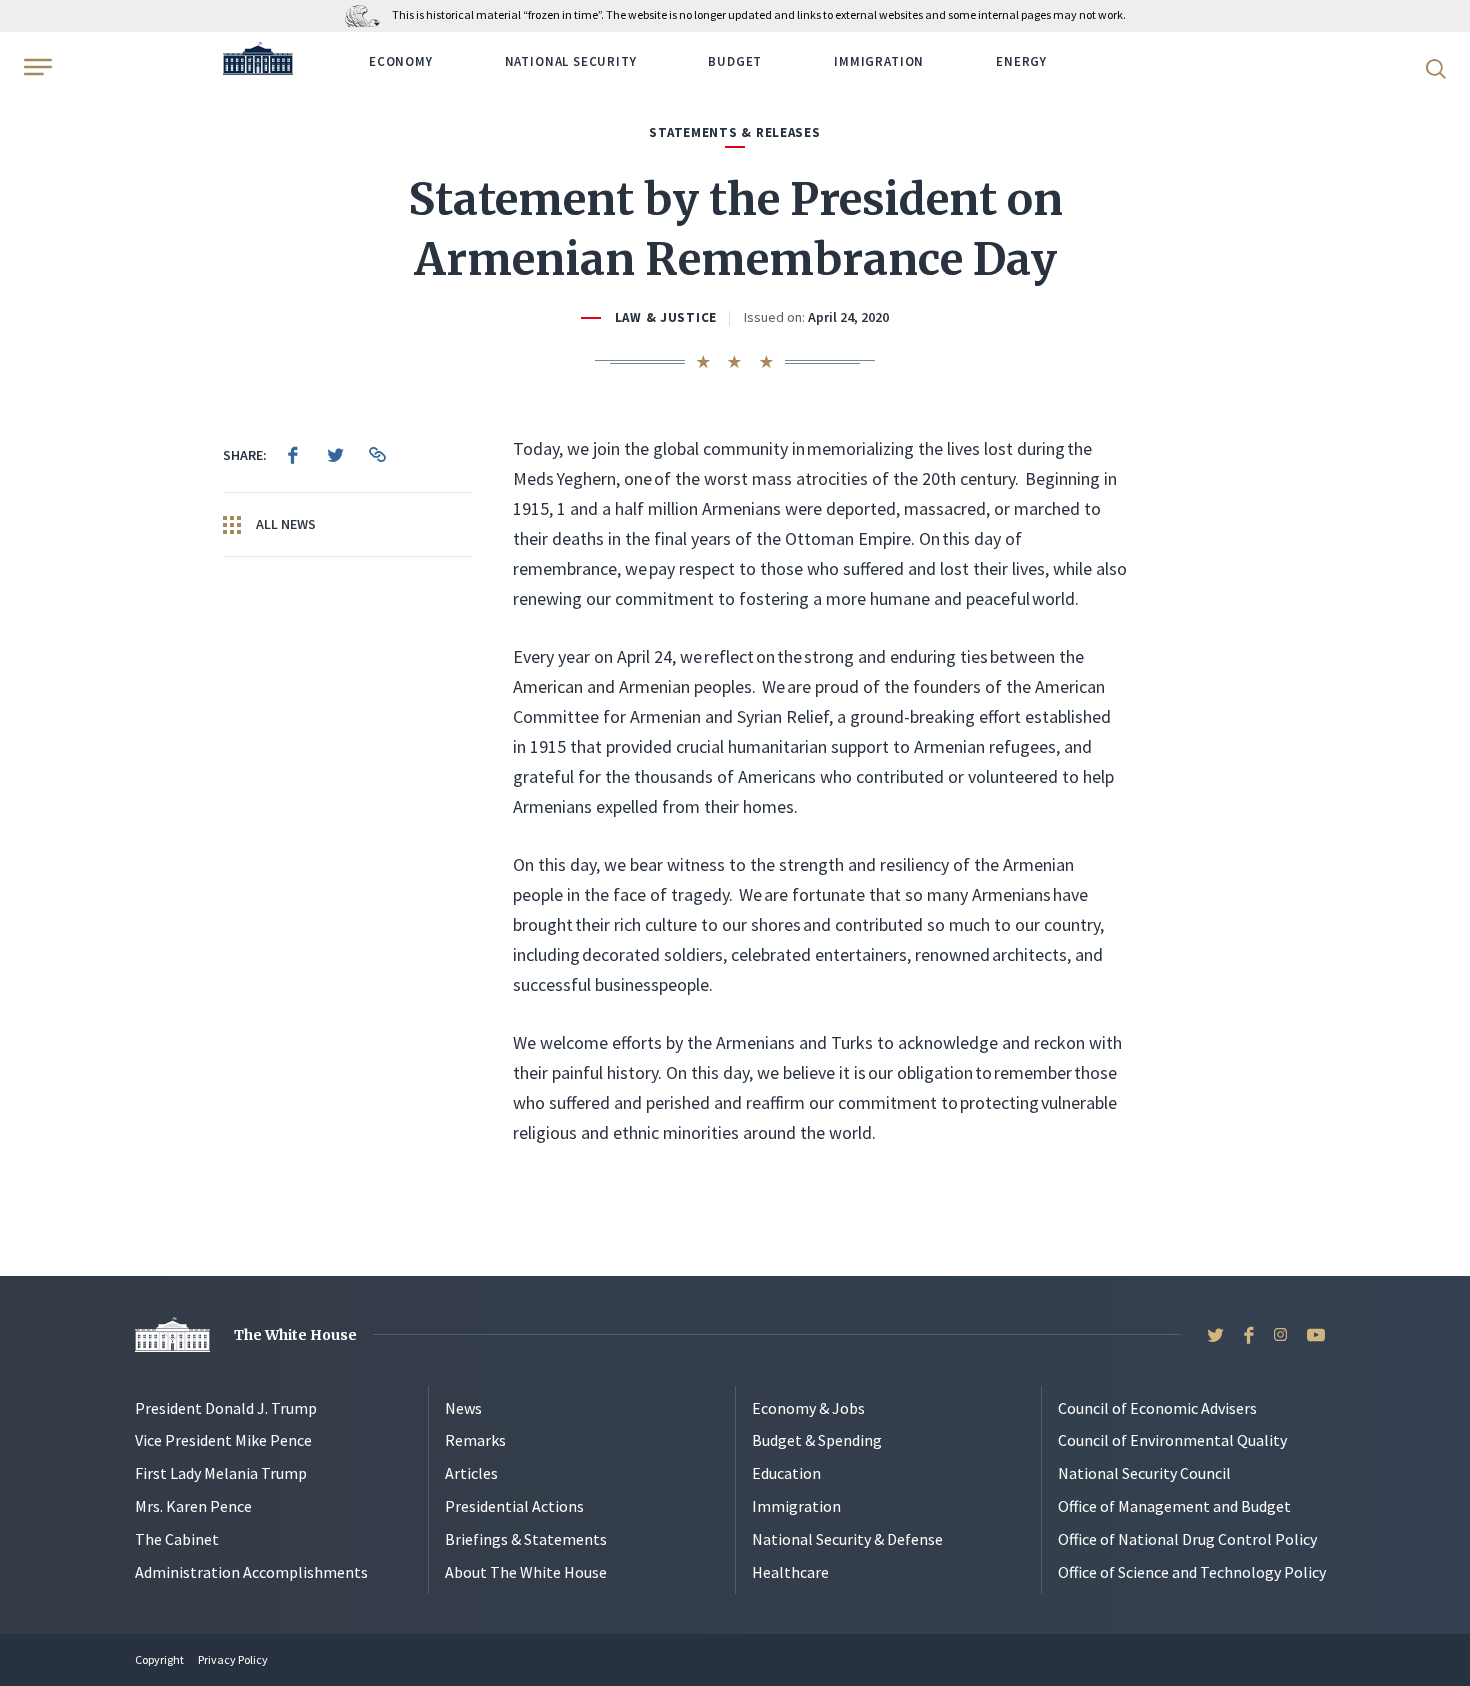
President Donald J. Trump (226, 1408)
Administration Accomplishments (251, 1572)
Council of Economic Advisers (1157, 1408)
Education (786, 1473)
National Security (571, 61)
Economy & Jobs (808, 1408)
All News (284, 524)
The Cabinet (177, 1539)
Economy (401, 61)
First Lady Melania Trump (221, 1473)
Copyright (159, 1659)
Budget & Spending (817, 1440)
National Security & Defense (847, 1539)
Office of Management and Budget (1174, 1506)
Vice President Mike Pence (223, 1440)
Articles (471, 1473)
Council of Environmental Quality (1172, 1440)
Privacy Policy (233, 1659)
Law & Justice (666, 317)
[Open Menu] (36, 67)
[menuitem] (293, 455)
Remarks (475, 1440)
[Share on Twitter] (335, 455)
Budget (735, 61)
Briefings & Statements (526, 1539)
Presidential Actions (514, 1506)
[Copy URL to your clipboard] (377, 455)
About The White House (526, 1572)
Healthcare (790, 1572)
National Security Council (1144, 1473)
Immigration (879, 61)
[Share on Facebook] (293, 455)
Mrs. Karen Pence (193, 1506)
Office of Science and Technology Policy (1192, 1572)
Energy (1021, 61)
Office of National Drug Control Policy (1187, 1539)
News (463, 1408)
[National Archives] (367, 14)
